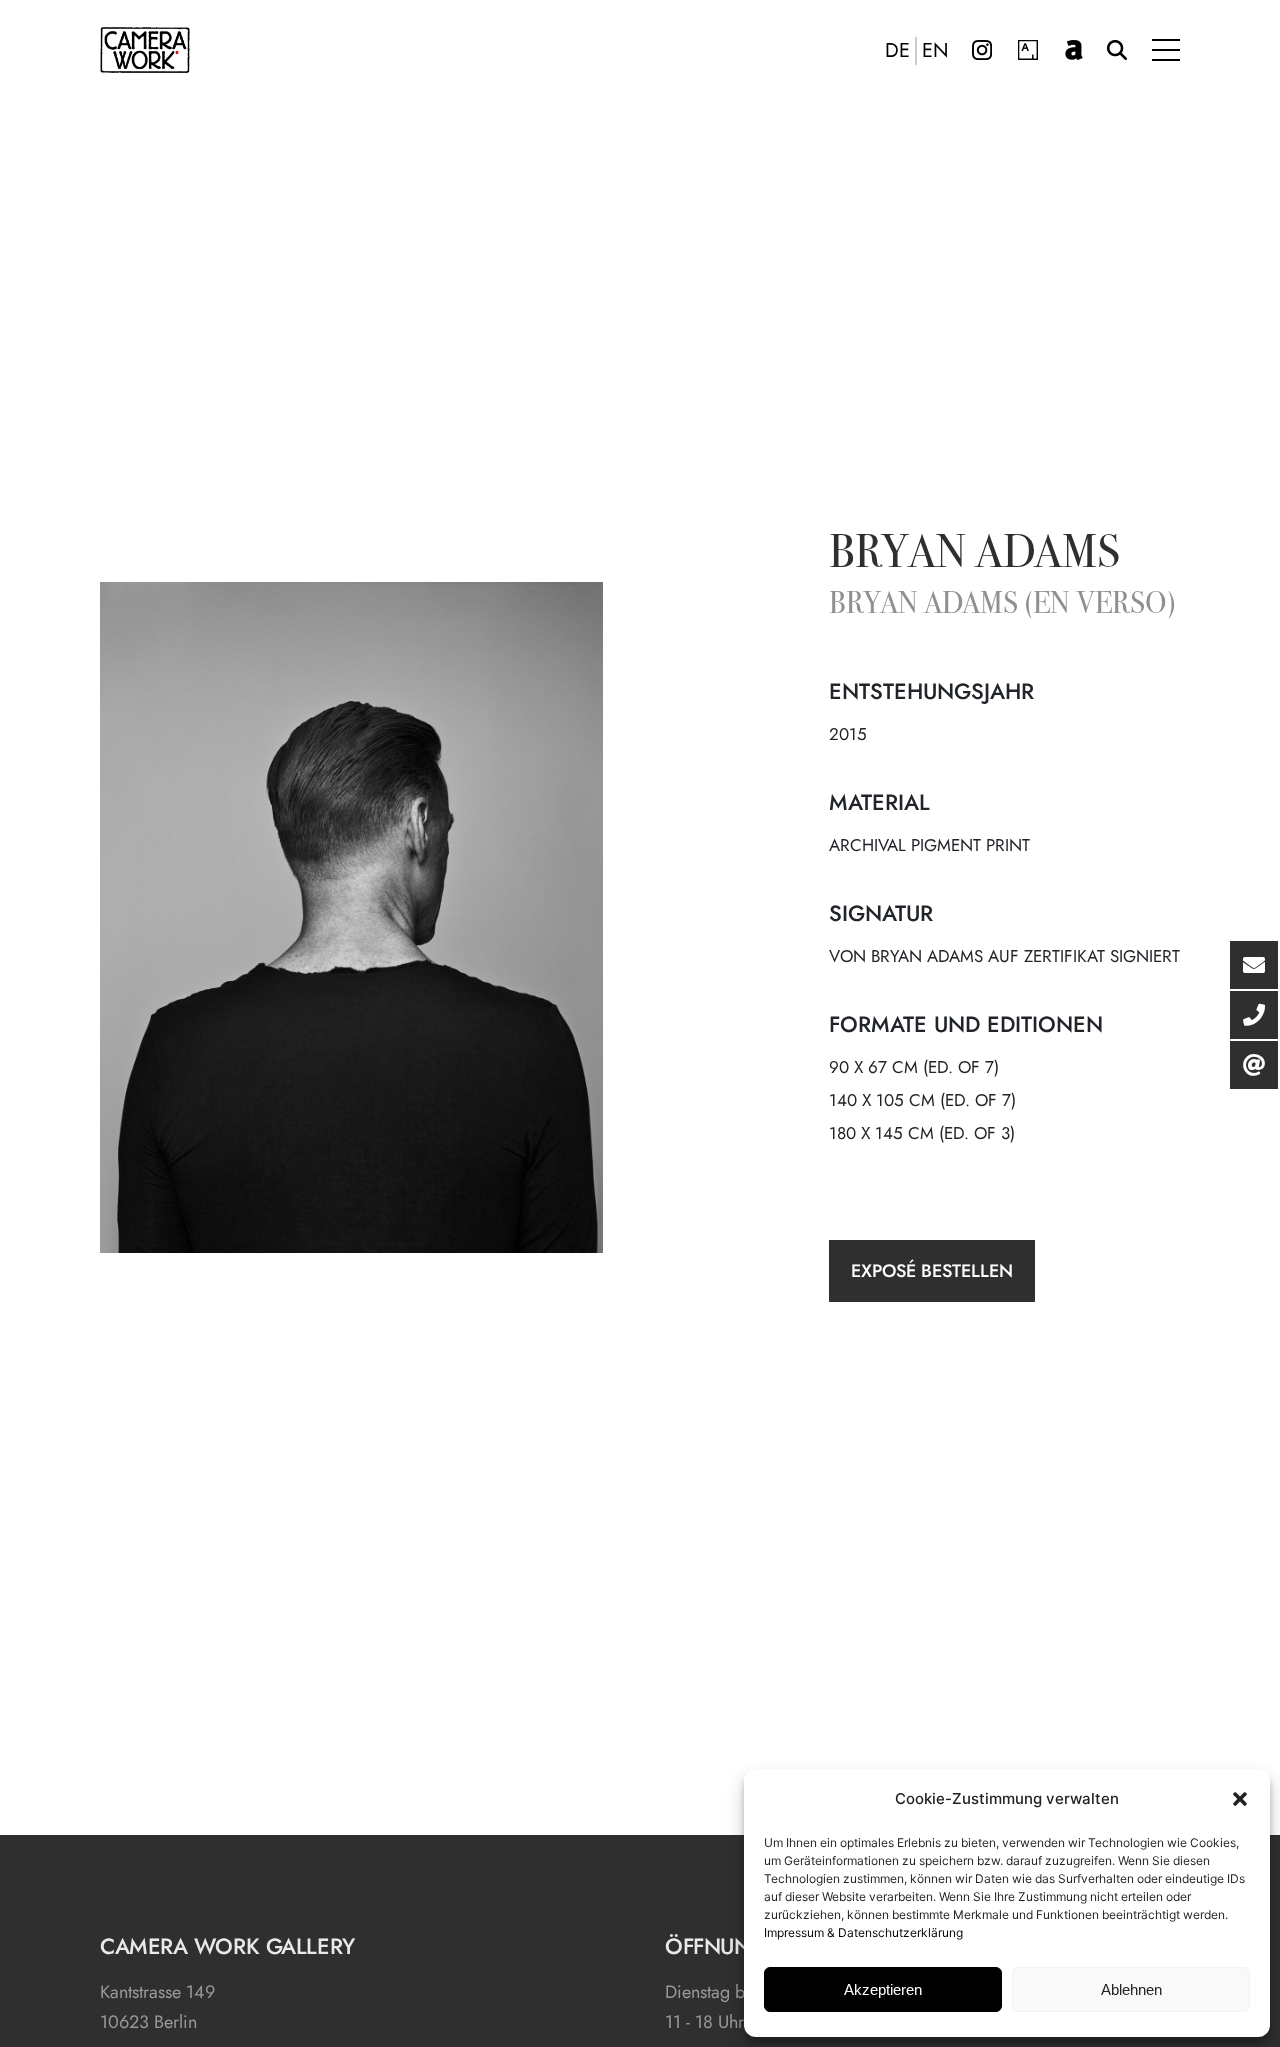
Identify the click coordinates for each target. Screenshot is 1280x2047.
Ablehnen (1131, 1989)
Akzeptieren (883, 1989)
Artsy (1028, 50)
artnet (1074, 50)
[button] (1240, 1799)
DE (897, 51)
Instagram (982, 50)
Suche (1117, 50)
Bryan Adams (974, 556)
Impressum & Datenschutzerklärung (863, 1932)
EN (935, 51)
